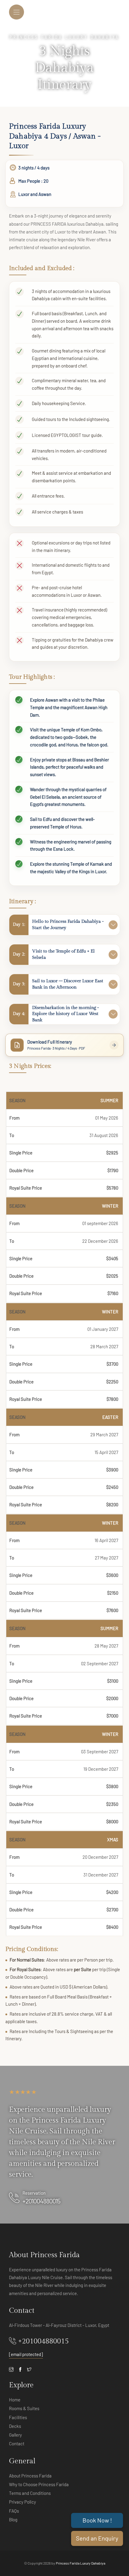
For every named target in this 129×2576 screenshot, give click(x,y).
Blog (13, 2520)
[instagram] (11, 2369)
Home (15, 2400)
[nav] (16, 12)
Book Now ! (97, 2520)
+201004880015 (41, 2201)
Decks (15, 2426)
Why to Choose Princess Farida (39, 2484)
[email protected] (26, 2354)
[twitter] (29, 2369)
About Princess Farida (30, 2476)
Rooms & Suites (24, 2408)
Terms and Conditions (30, 2493)
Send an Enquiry (97, 2538)
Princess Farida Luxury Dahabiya (81, 2563)
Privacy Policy (22, 2502)
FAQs (14, 2511)
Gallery (15, 2435)
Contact (17, 2443)
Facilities (18, 2417)
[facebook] (20, 2369)
